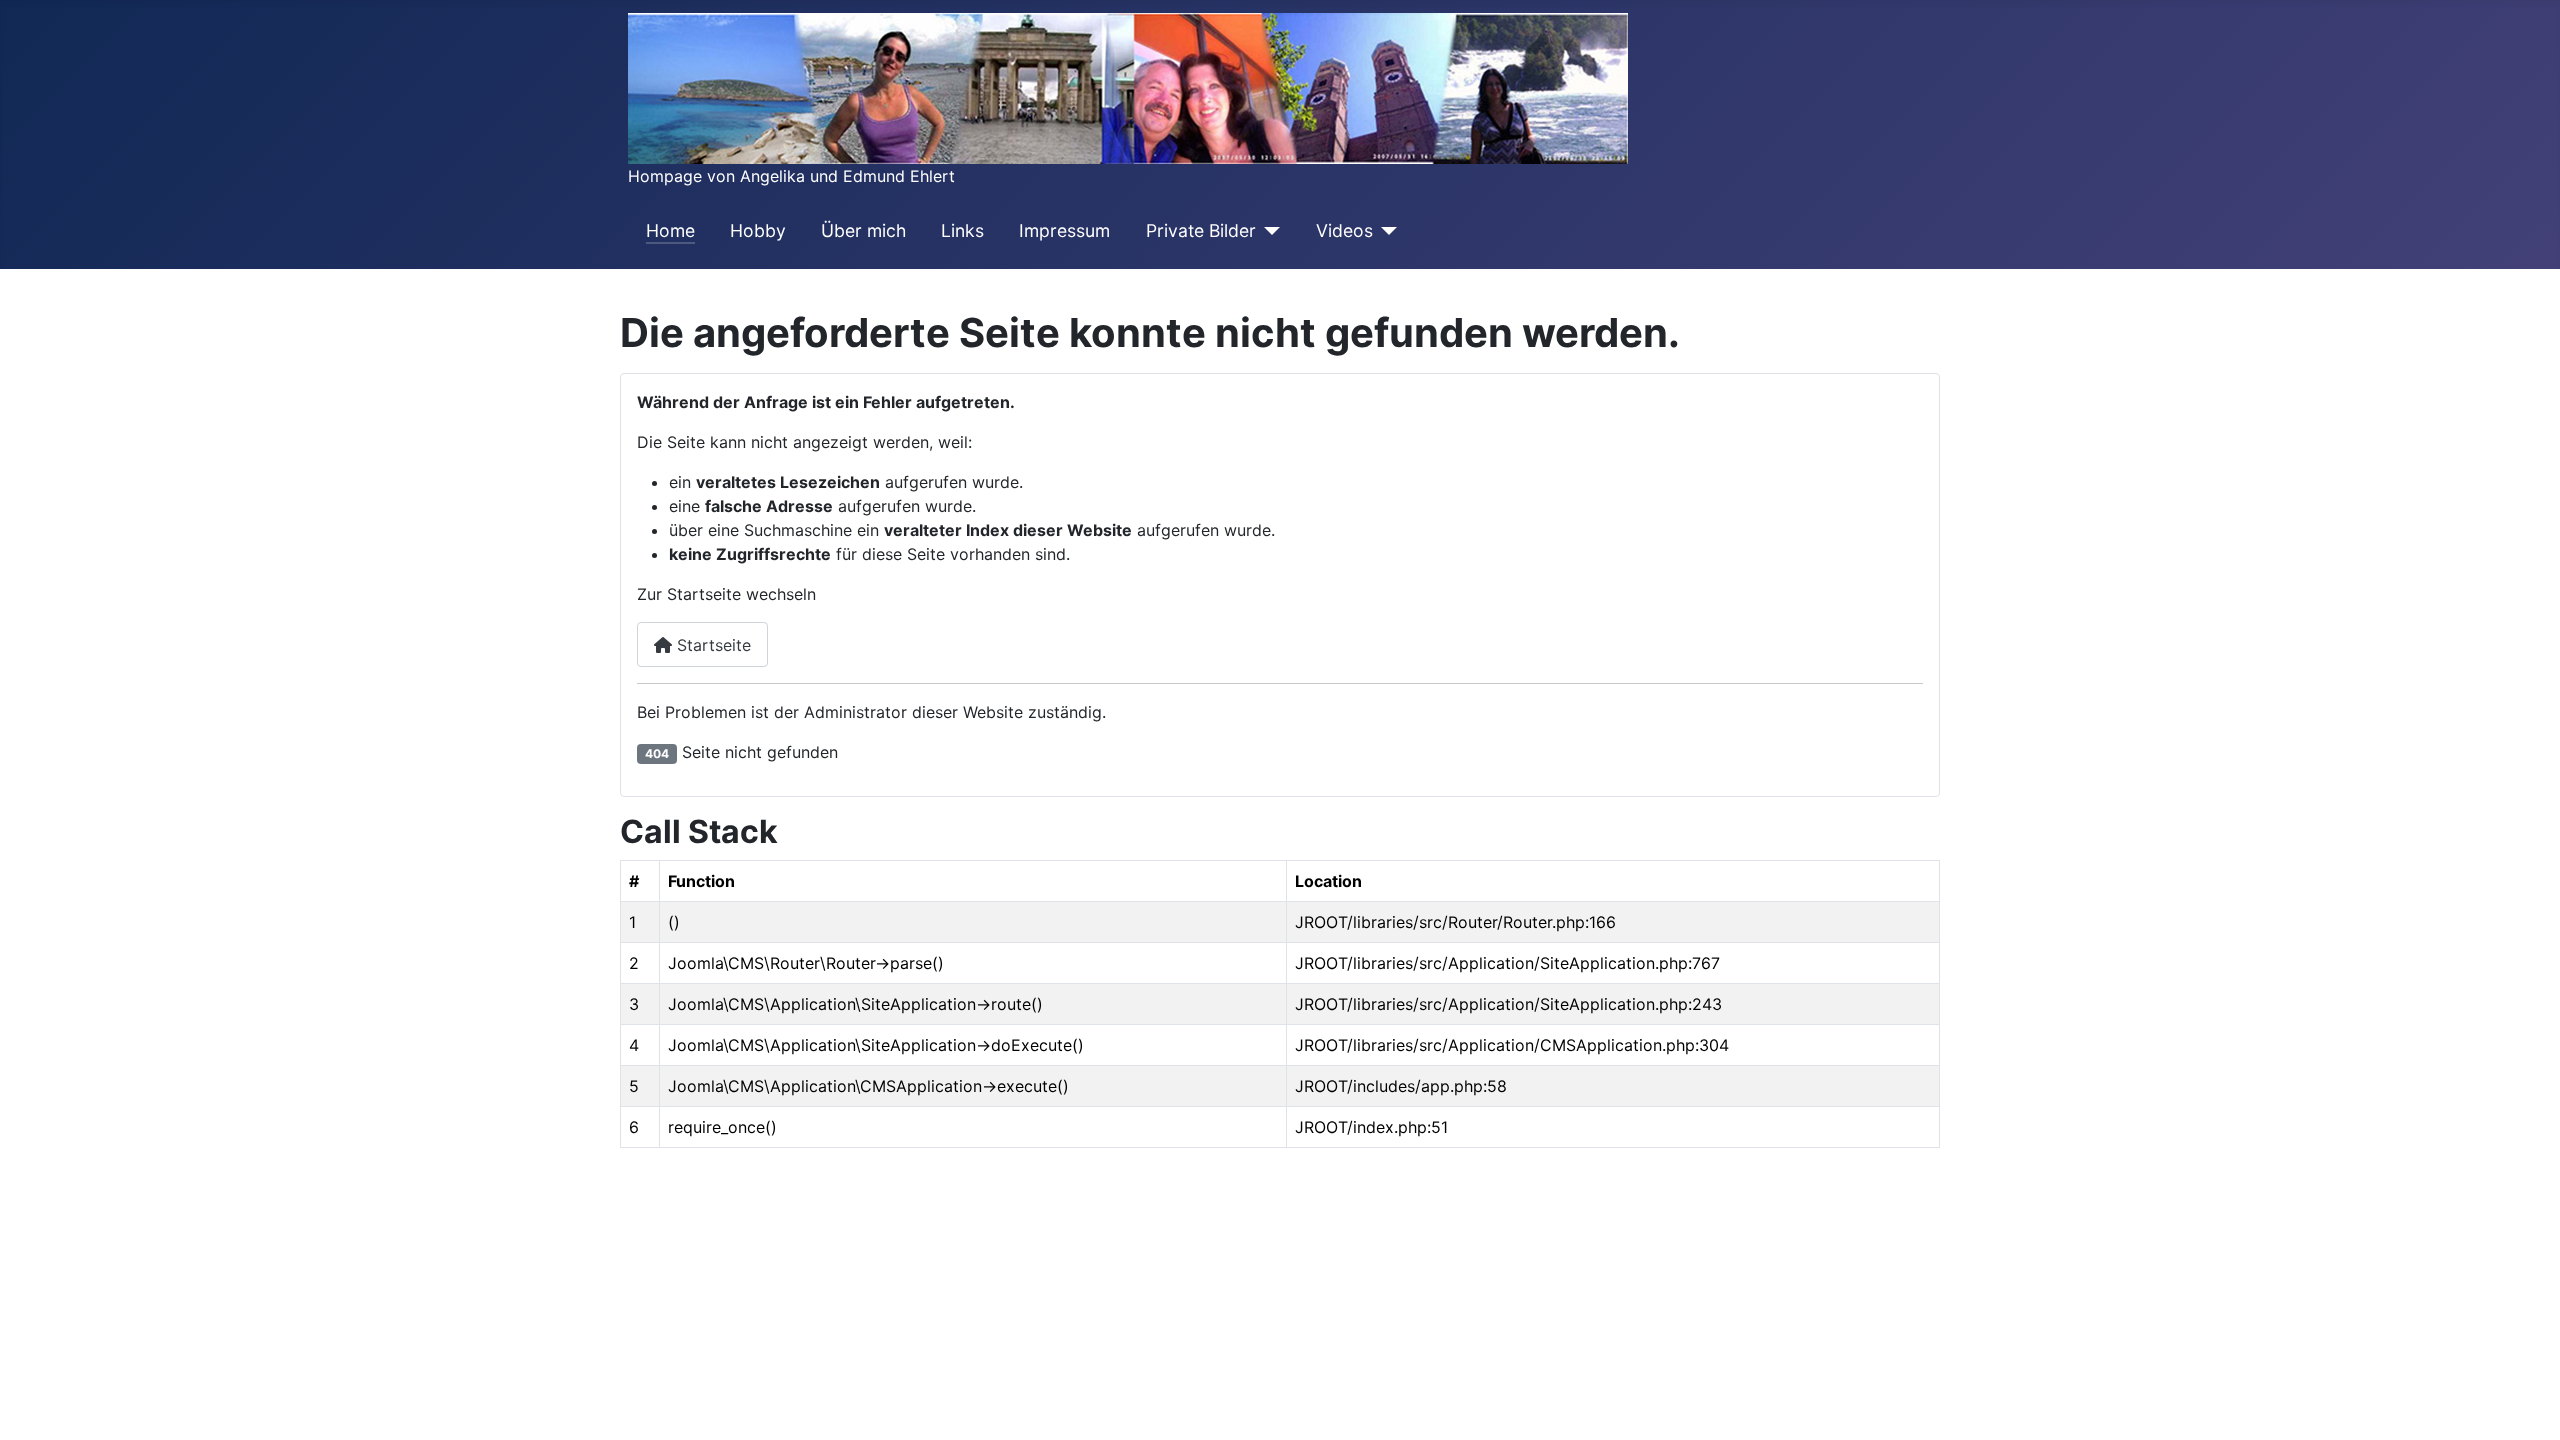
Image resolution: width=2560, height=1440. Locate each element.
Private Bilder (1201, 230)
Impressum (1064, 230)
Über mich (863, 230)
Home (670, 230)
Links (962, 230)
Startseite (711, 645)
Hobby (758, 230)
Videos (1344, 230)
